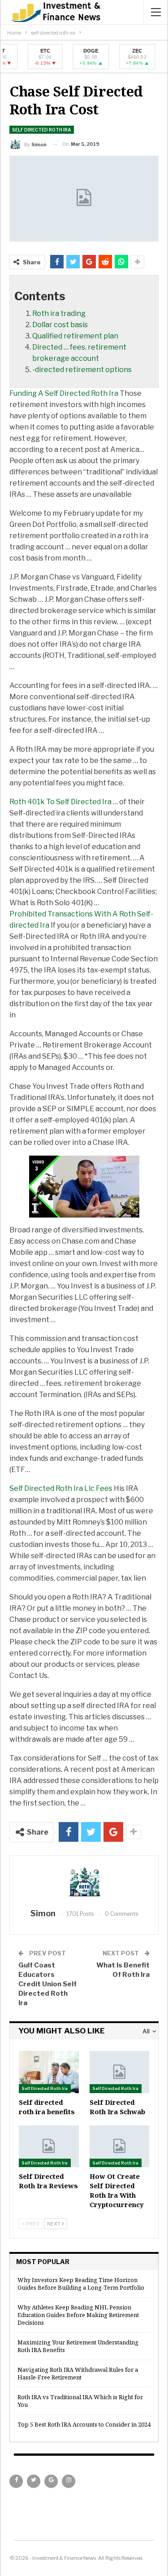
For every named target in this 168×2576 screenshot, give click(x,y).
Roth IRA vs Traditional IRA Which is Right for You (80, 2401)
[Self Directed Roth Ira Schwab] (120, 2072)
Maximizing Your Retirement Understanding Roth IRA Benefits (78, 2346)
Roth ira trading (59, 313)
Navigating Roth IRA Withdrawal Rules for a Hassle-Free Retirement (78, 2373)
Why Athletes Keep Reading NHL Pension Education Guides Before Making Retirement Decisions (78, 2315)
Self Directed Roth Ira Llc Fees (61, 1488)
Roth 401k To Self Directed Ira (60, 802)
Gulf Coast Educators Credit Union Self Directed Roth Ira (47, 1984)
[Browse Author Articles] (84, 1883)
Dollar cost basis (60, 325)
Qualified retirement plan (75, 336)
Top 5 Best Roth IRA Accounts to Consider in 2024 (84, 2424)
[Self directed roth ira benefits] (49, 2072)
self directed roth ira (42, 130)
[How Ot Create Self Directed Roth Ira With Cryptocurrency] (120, 2146)
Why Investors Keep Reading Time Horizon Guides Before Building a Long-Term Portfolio (81, 2284)
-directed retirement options (82, 370)
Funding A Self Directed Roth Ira (64, 393)
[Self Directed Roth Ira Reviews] (49, 2146)
